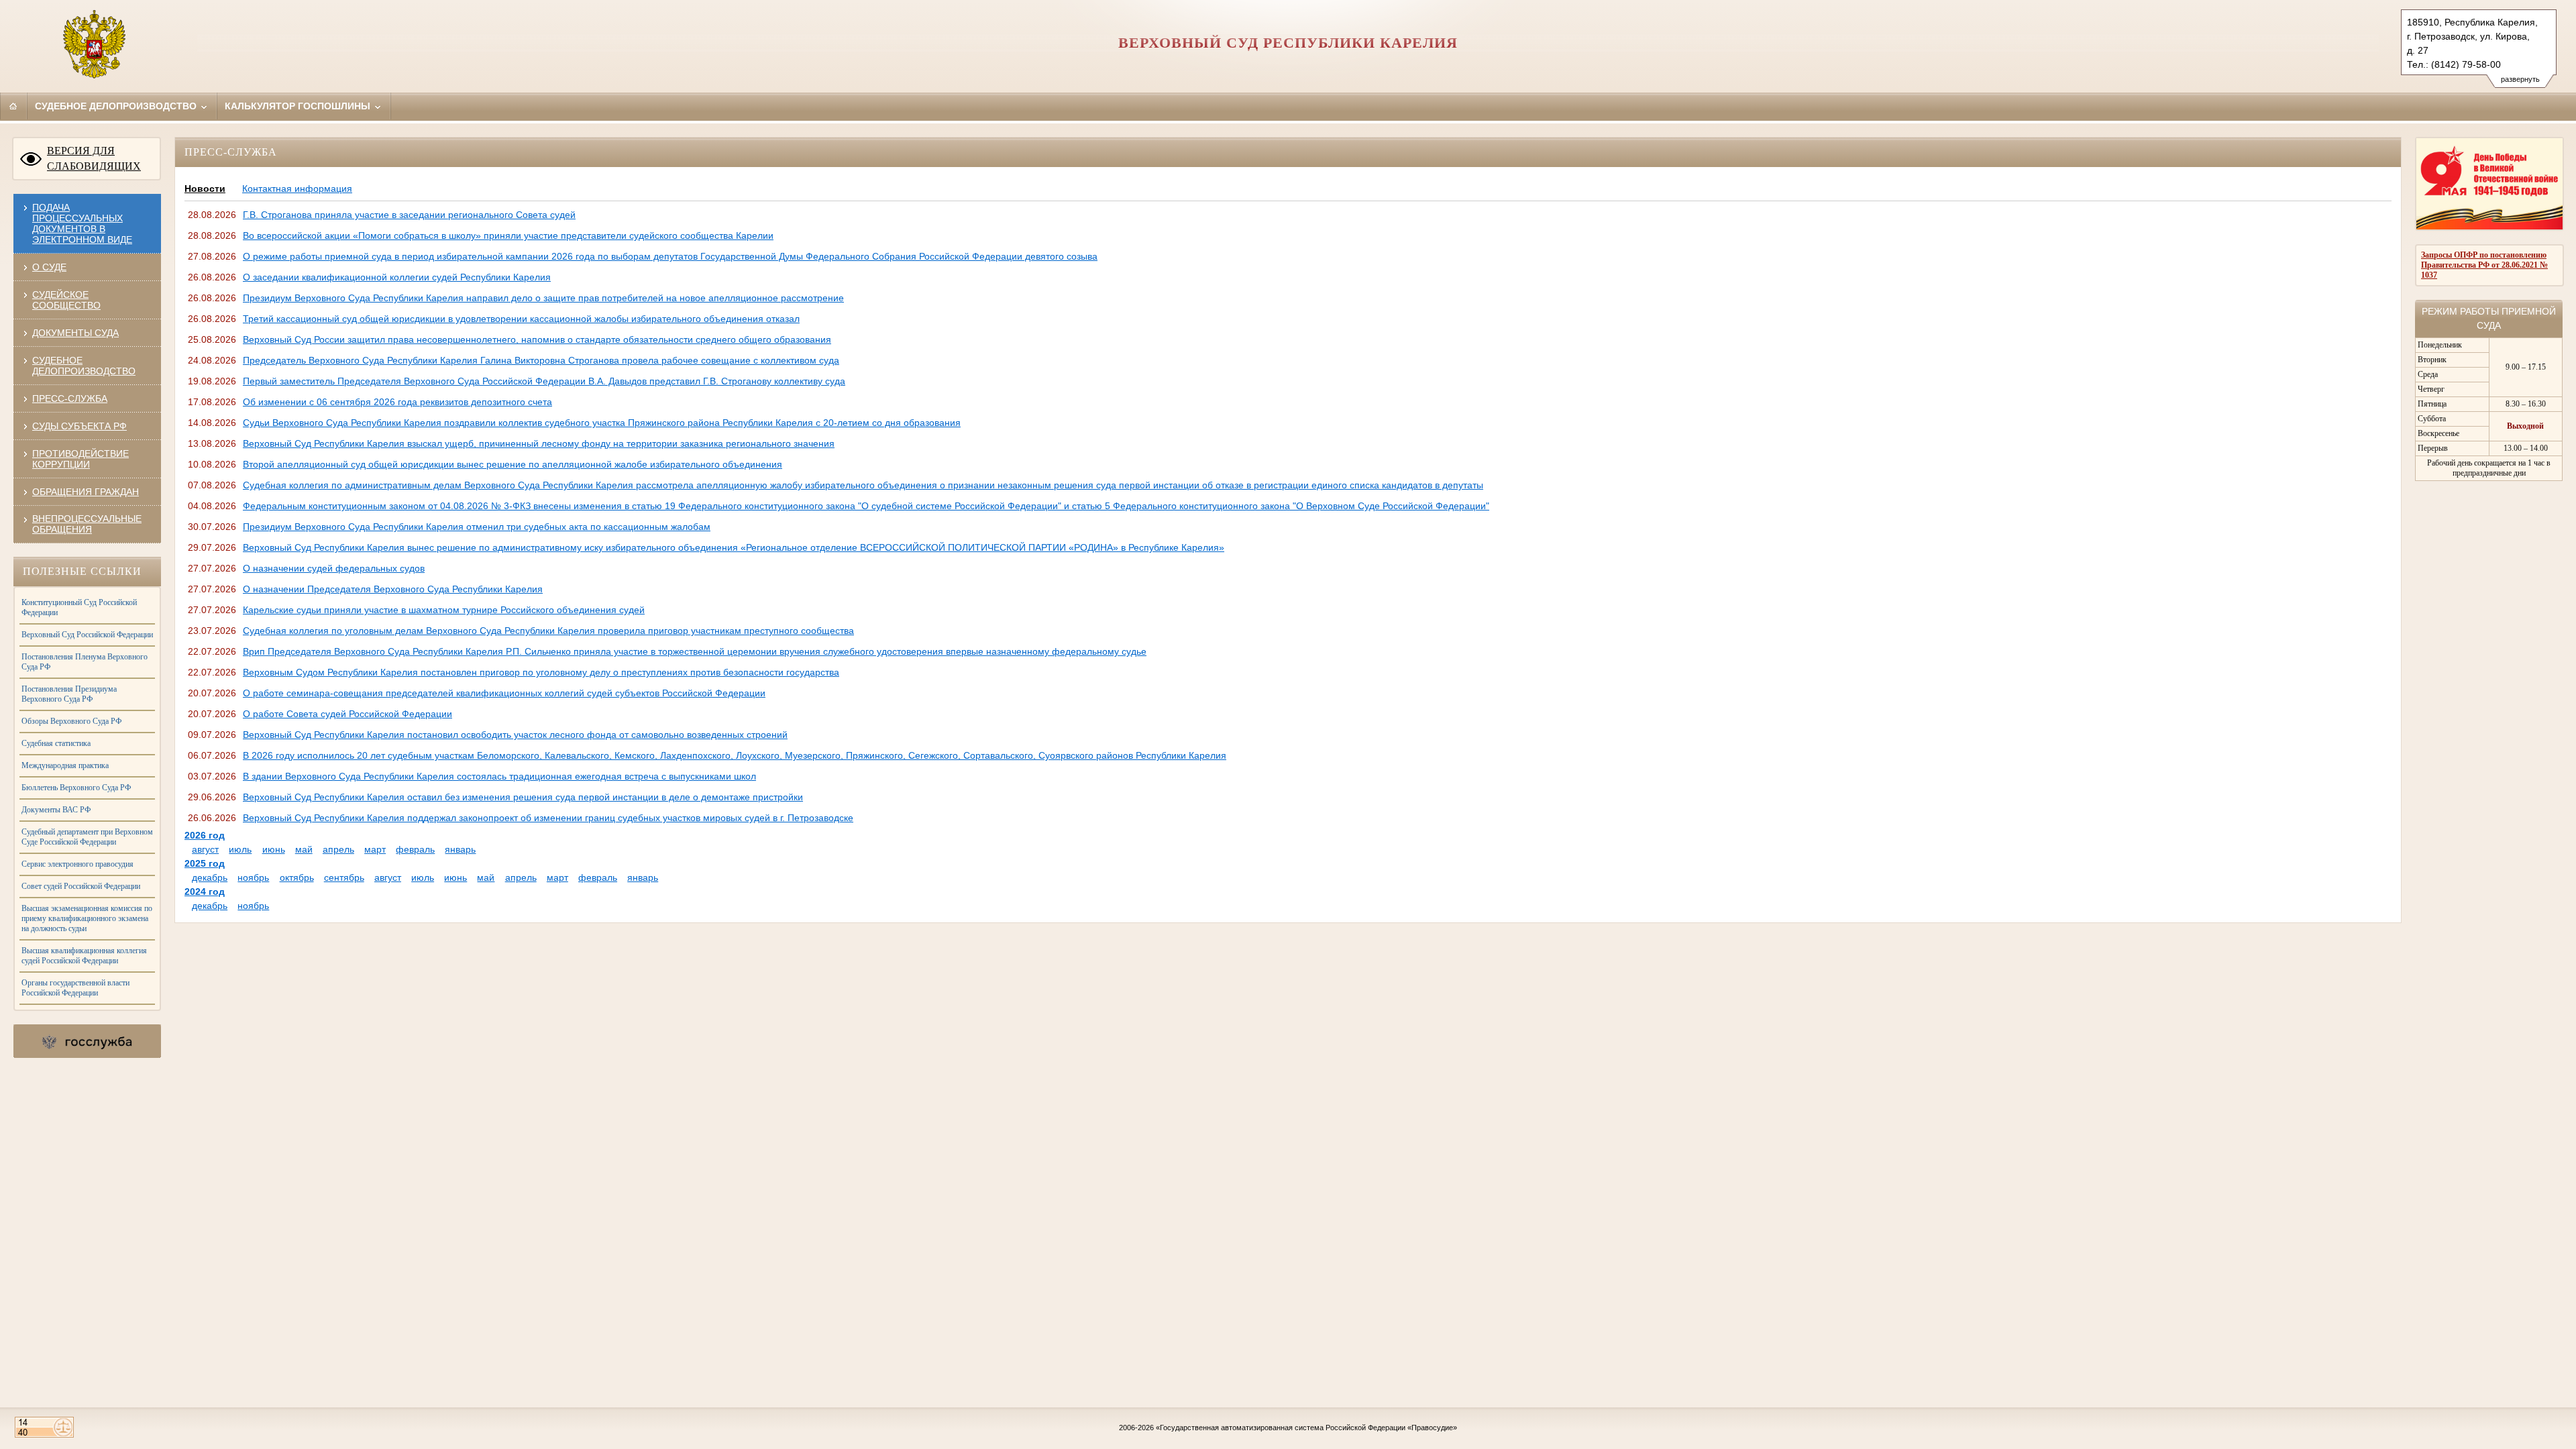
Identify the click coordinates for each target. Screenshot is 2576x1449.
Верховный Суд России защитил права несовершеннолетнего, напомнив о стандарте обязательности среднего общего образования (537, 339)
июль (240, 849)
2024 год (205, 892)
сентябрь (344, 877)
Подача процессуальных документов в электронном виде (82, 223)
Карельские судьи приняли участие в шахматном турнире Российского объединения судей (444, 610)
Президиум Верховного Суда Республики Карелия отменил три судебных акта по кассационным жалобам (477, 527)
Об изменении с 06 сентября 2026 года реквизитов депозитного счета (397, 402)
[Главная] (13, 106)
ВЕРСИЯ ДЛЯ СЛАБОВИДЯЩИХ (94, 158)
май (304, 849)
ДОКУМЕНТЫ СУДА (75, 333)
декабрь (210, 877)
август (205, 849)
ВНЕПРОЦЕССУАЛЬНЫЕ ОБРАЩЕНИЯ (87, 524)
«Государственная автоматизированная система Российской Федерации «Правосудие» (1306, 1428)
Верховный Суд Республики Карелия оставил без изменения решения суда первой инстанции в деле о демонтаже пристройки (523, 797)
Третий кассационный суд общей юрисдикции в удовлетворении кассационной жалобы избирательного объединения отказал (521, 319)
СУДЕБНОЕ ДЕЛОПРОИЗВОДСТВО (84, 366)
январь (460, 849)
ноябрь (253, 877)
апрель (338, 849)
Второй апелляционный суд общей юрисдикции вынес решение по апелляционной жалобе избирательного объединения (513, 464)
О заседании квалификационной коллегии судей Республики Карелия (397, 277)
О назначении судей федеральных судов (334, 568)
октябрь (297, 877)
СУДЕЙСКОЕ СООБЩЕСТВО (66, 300)
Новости (205, 189)
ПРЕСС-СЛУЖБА (70, 398)
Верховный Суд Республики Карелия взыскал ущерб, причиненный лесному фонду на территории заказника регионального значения (539, 443)
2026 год (205, 835)
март (375, 849)
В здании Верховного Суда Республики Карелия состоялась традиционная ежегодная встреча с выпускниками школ (499, 776)
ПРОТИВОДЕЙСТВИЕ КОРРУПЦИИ (80, 459)
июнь (274, 849)
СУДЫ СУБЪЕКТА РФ (79, 426)
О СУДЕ (49, 267)
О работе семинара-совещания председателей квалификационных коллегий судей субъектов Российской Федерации (504, 693)
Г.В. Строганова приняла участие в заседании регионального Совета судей (409, 215)
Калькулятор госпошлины (299, 106)
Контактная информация (297, 189)
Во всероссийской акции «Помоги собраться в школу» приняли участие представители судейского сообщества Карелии (508, 235)
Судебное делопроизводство (117, 106)
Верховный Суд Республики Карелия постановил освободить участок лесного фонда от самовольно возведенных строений (515, 735)
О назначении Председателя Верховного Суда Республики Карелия (393, 589)
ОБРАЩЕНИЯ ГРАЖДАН (86, 492)
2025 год (205, 863)
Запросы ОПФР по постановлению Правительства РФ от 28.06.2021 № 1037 (2484, 265)
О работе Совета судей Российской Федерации (347, 714)
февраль (415, 849)
